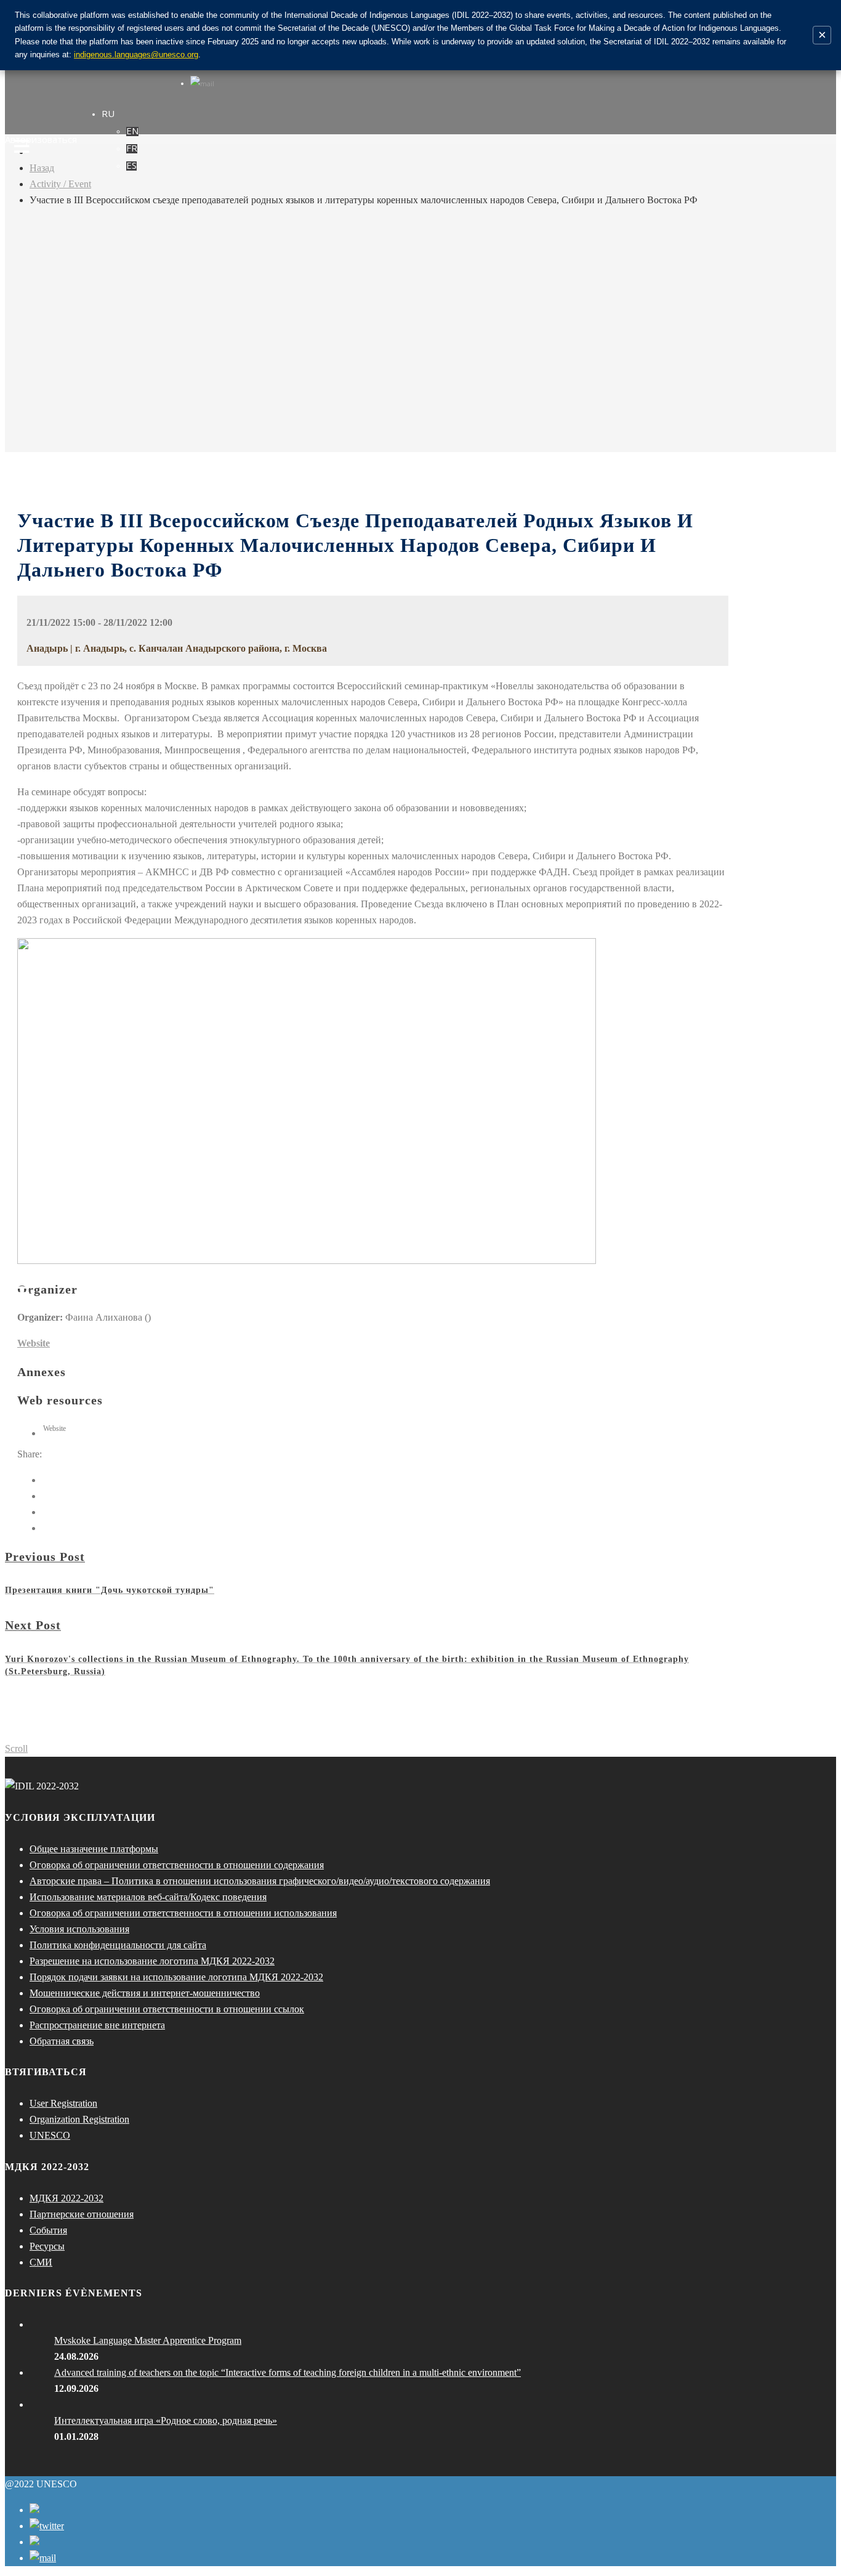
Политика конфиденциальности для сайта (118, 1945)
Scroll (16, 1748)
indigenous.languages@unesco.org (136, 55)
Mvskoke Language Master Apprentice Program (148, 2340)
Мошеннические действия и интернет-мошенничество (145, 1993)
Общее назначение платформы (94, 1849)
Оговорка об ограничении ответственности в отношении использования (183, 1913)
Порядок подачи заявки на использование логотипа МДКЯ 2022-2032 (176, 1977)
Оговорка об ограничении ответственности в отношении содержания (177, 1865)
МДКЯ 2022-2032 (66, 2198)
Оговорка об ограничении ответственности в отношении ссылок (167, 2009)
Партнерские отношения (82, 2214)
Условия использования (79, 1929)
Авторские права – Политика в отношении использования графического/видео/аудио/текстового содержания (260, 1881)
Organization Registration (79, 2119)
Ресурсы (47, 2246)
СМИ (41, 2262)
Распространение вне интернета (97, 2025)
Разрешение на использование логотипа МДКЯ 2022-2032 (152, 1961)
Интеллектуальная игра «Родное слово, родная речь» (166, 2420)
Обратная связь (62, 2041)
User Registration (63, 2103)
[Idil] (22, 1288)
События (48, 2230)
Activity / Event (60, 184)
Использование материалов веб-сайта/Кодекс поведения (148, 1897)
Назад (42, 168)
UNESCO (50, 2135)
